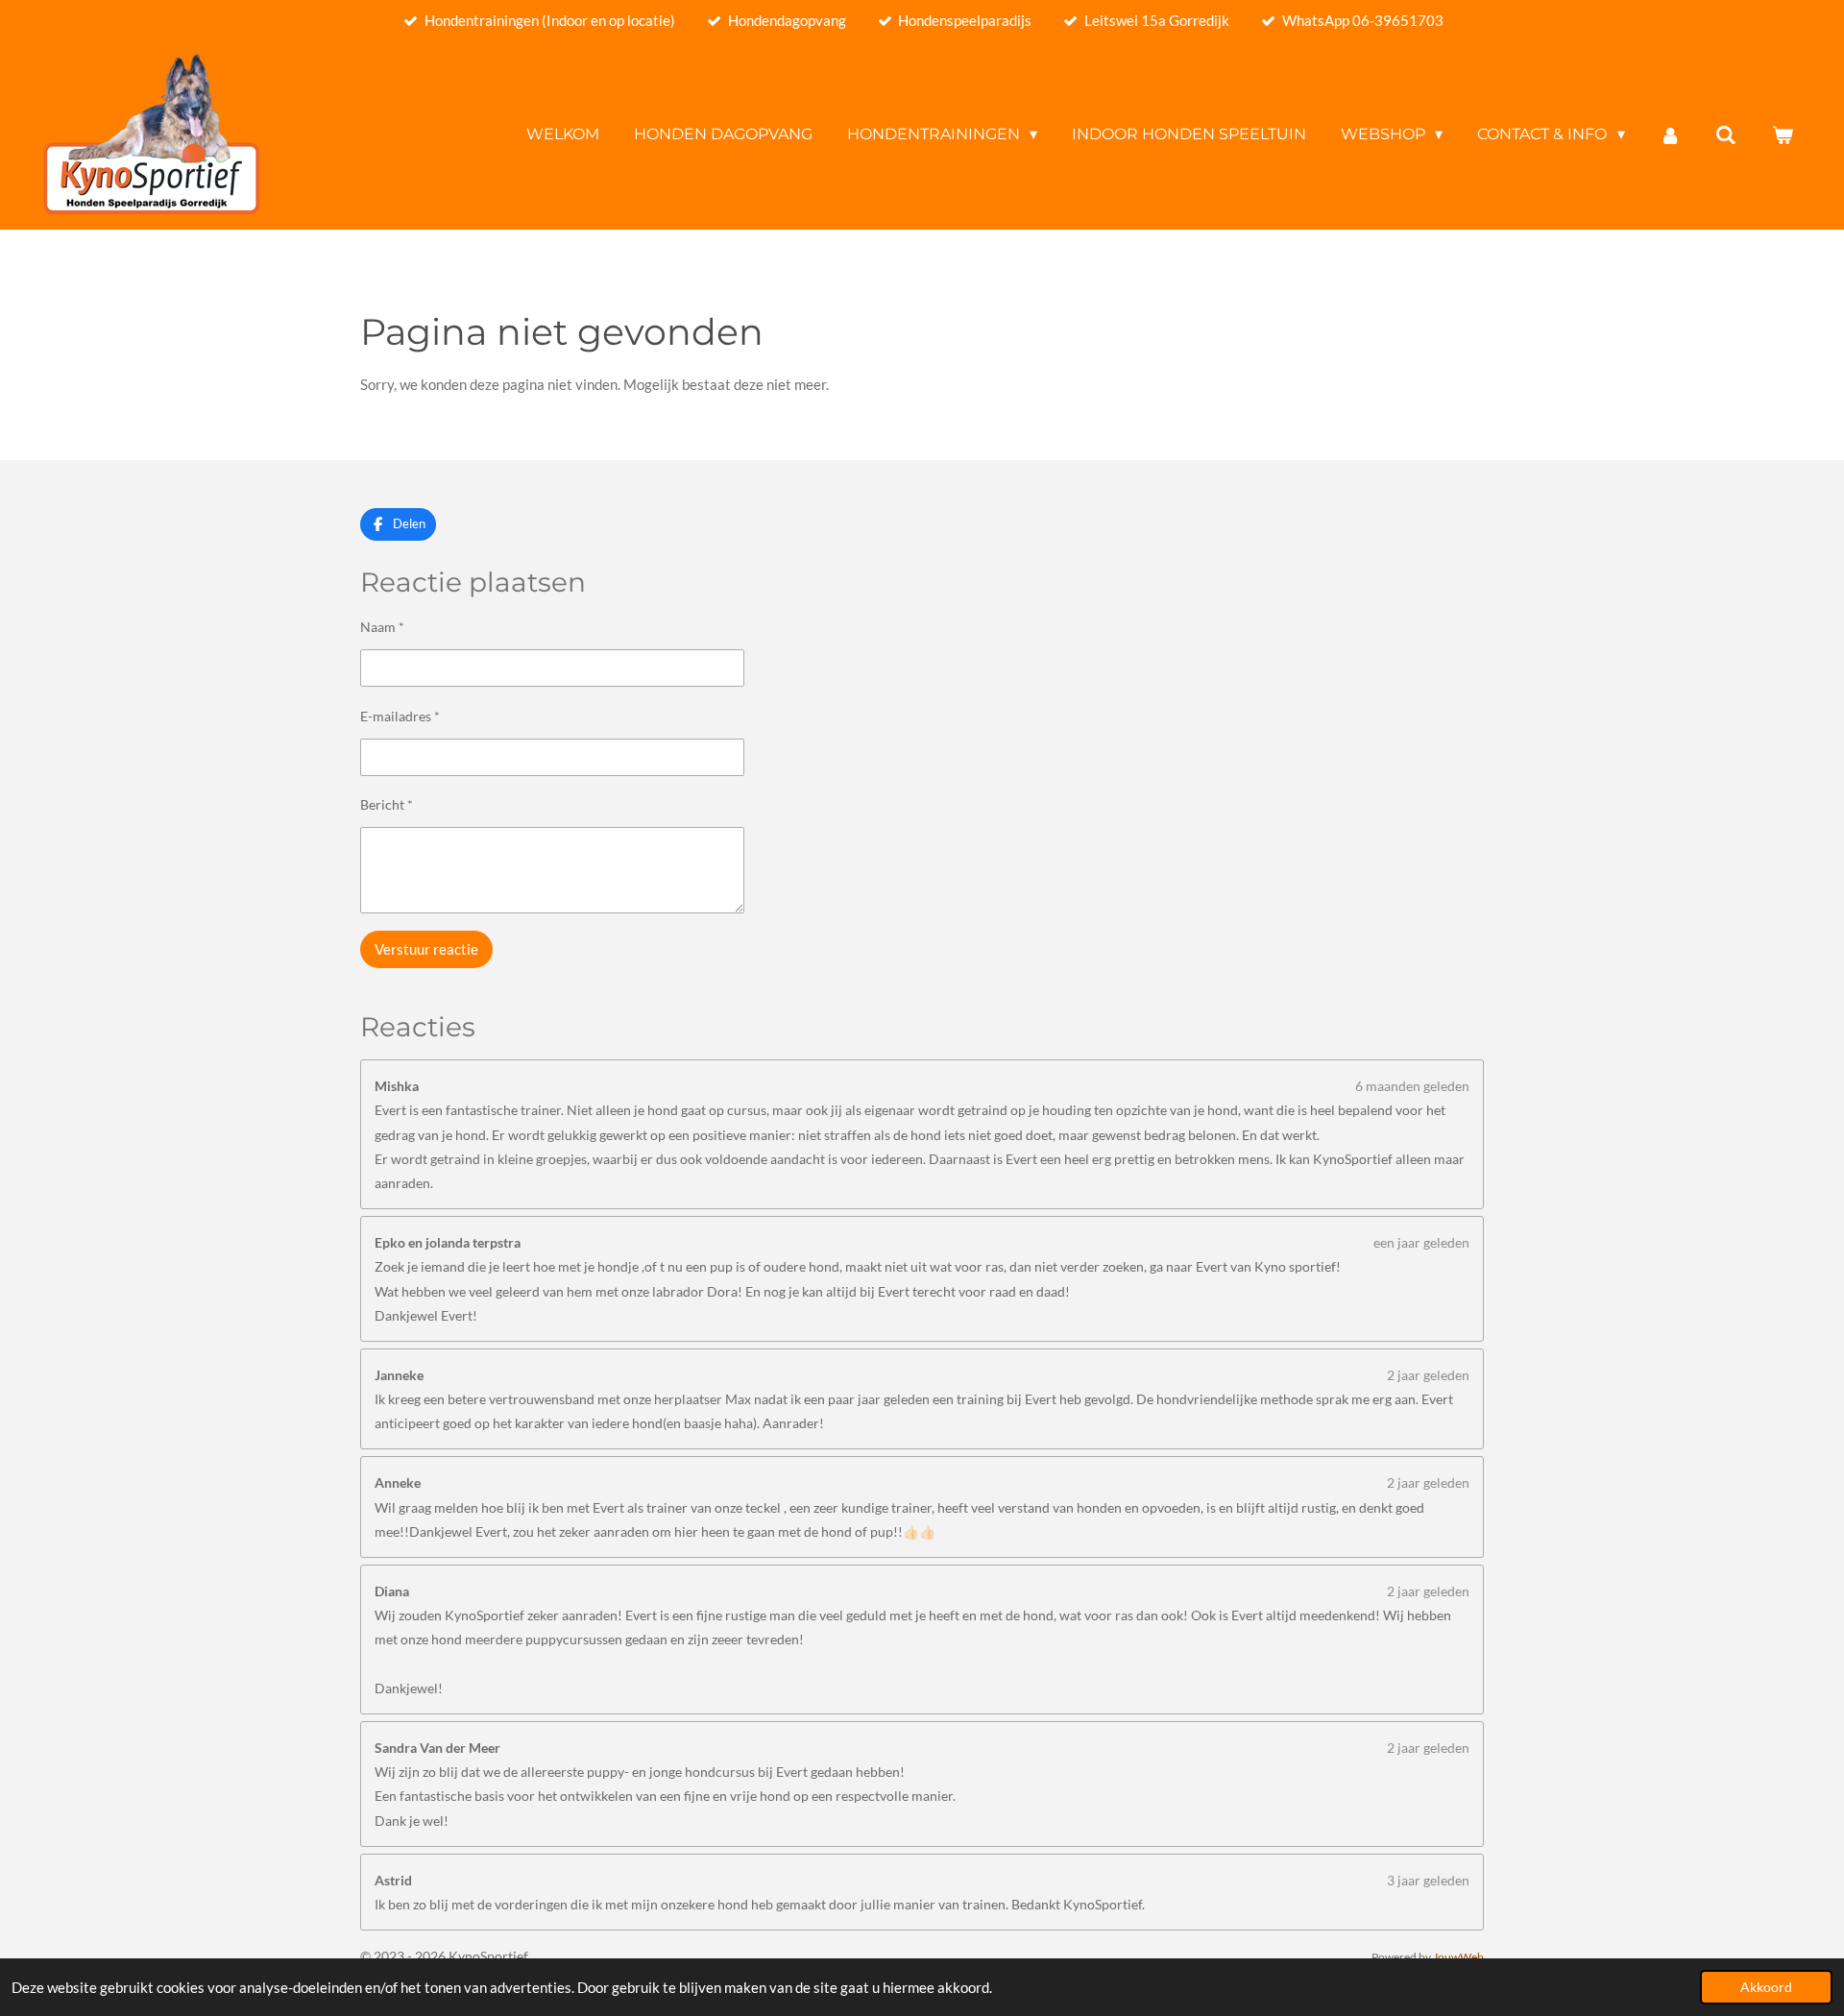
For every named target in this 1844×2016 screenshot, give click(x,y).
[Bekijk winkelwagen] (1783, 135)
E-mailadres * (400, 716)
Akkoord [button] (1766, 1987)
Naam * (382, 627)
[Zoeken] (1726, 135)
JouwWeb (1458, 1956)
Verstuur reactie (426, 949)
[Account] (1670, 135)
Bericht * (387, 804)
